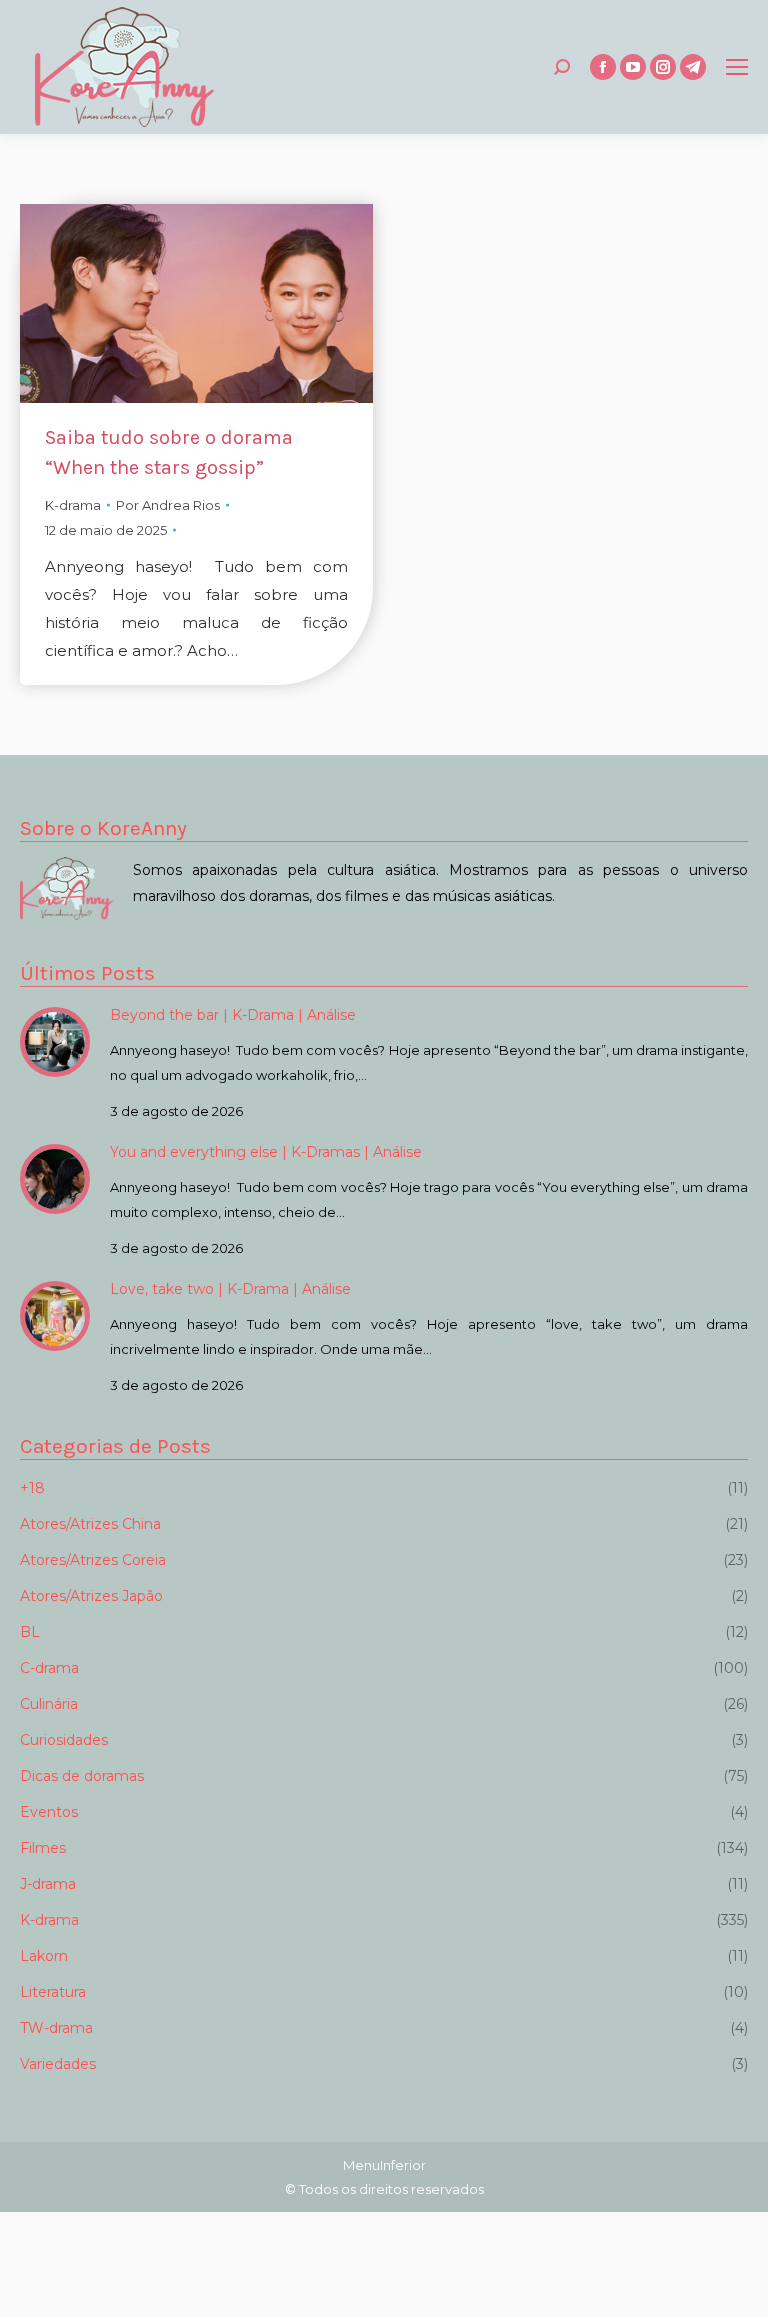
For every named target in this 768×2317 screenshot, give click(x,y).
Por (168, 505)
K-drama (73, 505)
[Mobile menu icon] (737, 67)
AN (2, 2295)
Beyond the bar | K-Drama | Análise (233, 1015)
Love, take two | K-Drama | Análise (230, 1289)
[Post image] (55, 1042)
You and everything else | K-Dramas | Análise (266, 1152)
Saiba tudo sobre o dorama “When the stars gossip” (169, 452)
